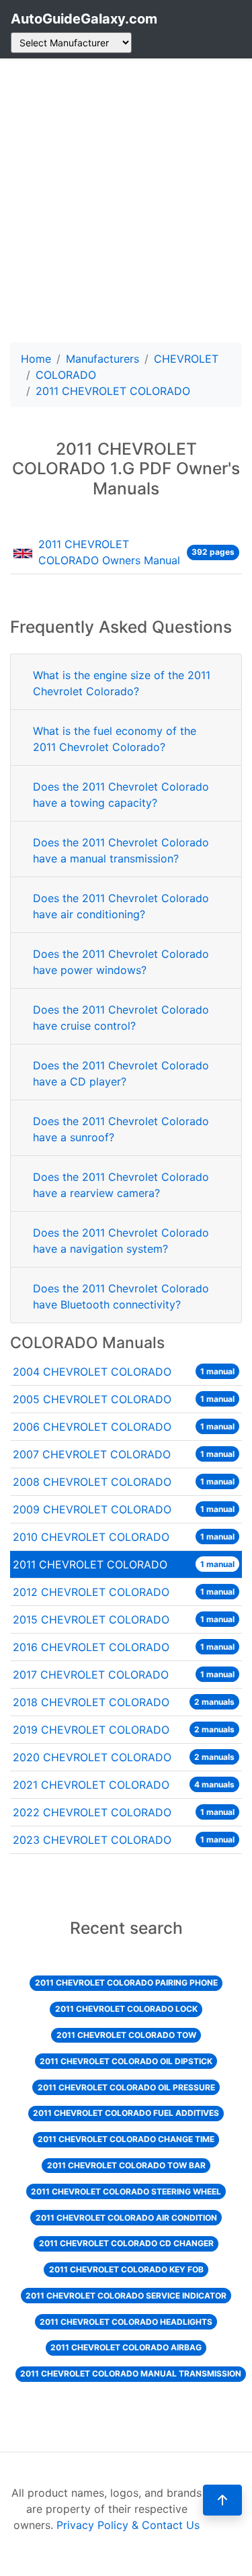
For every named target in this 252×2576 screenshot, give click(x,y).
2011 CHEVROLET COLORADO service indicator (126, 2296)
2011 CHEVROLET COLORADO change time (126, 2139)
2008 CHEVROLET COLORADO (124, 1482)
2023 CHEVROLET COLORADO (124, 1840)
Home (36, 359)
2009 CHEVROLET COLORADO (124, 1509)
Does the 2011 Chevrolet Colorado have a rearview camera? (121, 1185)
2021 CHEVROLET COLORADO (124, 1785)
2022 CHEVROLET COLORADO (124, 1812)
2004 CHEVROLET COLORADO (124, 1372)
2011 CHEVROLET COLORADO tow (126, 2035)
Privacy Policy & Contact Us (128, 2525)
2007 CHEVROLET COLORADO (124, 1454)
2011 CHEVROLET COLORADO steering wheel (126, 2191)
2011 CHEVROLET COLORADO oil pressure (126, 2087)
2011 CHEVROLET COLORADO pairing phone (126, 1983)
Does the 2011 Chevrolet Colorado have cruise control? (121, 1018)
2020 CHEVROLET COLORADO (124, 1757)
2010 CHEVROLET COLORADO (124, 1537)
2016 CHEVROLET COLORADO (124, 1647)
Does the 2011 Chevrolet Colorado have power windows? (121, 962)
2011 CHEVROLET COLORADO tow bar (126, 2165)
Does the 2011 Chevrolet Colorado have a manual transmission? (121, 850)
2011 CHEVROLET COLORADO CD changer (126, 2243)
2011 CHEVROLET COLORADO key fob (126, 2269)
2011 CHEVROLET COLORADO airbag (126, 2347)
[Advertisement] (126, 201)
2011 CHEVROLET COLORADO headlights (126, 2322)
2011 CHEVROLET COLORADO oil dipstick (126, 2061)
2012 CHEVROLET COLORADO (124, 1592)
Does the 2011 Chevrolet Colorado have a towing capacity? (121, 795)
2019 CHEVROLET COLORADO (124, 1730)
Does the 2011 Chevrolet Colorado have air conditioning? (121, 906)
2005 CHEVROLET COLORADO (124, 1399)
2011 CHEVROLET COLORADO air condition (126, 2218)
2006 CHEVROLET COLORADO (124, 1427)
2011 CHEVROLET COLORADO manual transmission (131, 2373)
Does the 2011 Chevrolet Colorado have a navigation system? (121, 1241)
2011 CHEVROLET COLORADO (124, 1564)
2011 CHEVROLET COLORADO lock (126, 2009)
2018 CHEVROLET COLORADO (124, 1702)
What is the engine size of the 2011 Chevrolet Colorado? (122, 683)
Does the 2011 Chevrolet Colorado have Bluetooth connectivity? (121, 1296)
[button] (222, 2500)
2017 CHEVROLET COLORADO (124, 1675)
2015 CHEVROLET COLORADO (124, 1619)
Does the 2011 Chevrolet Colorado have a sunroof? (121, 1129)
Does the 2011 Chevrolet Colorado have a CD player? (121, 1073)
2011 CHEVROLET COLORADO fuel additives (126, 2113)
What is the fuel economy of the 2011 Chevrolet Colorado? (115, 739)
